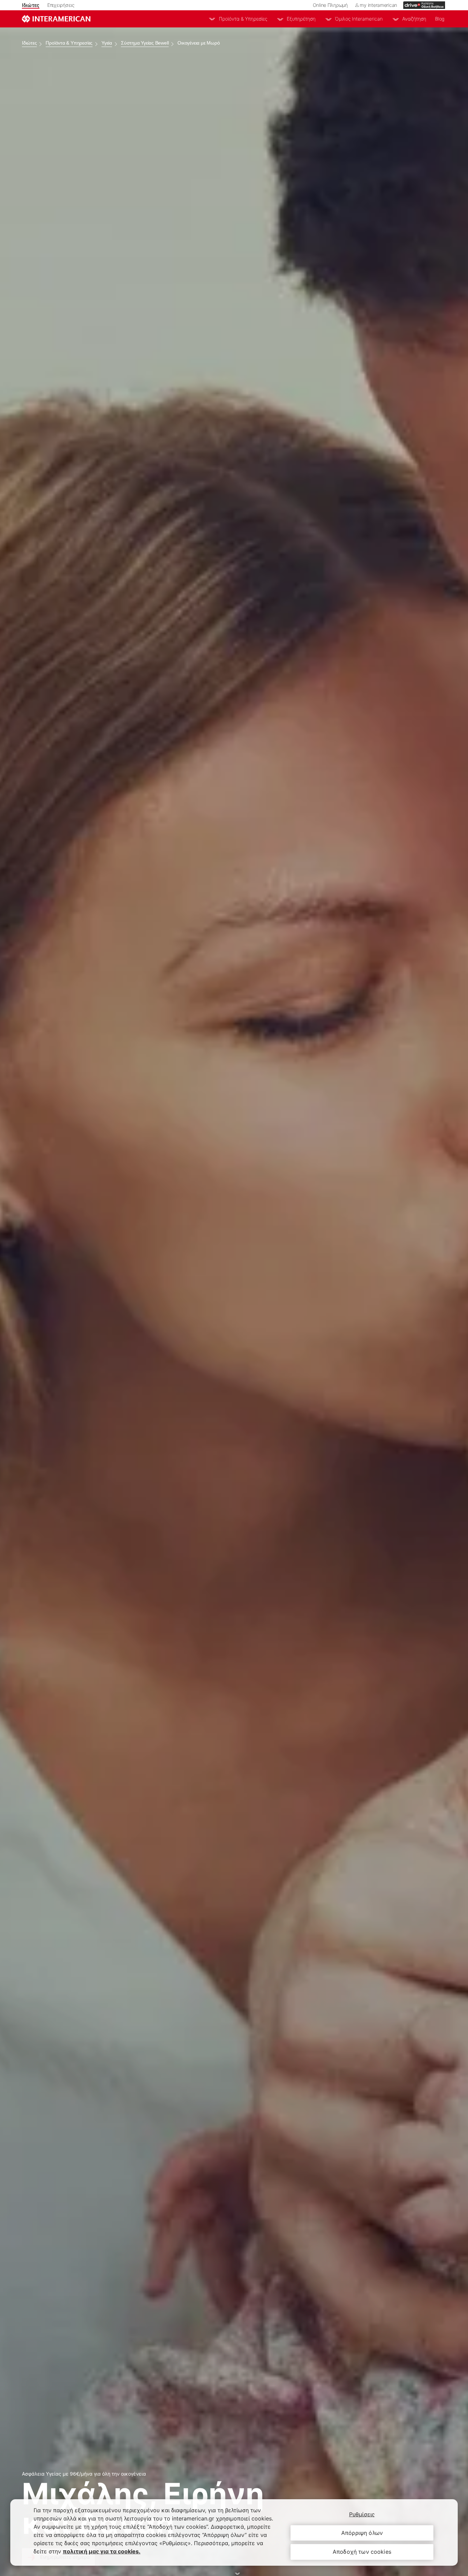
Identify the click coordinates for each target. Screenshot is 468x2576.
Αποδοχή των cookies (362, 2552)
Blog (440, 19)
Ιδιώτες (31, 5)
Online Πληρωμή (330, 5)
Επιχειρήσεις (61, 5)
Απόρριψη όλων (362, 2533)
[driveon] (424, 5)
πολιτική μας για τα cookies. (102, 2551)
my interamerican (378, 5)
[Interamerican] (56, 19)
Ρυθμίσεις (362, 2514)
